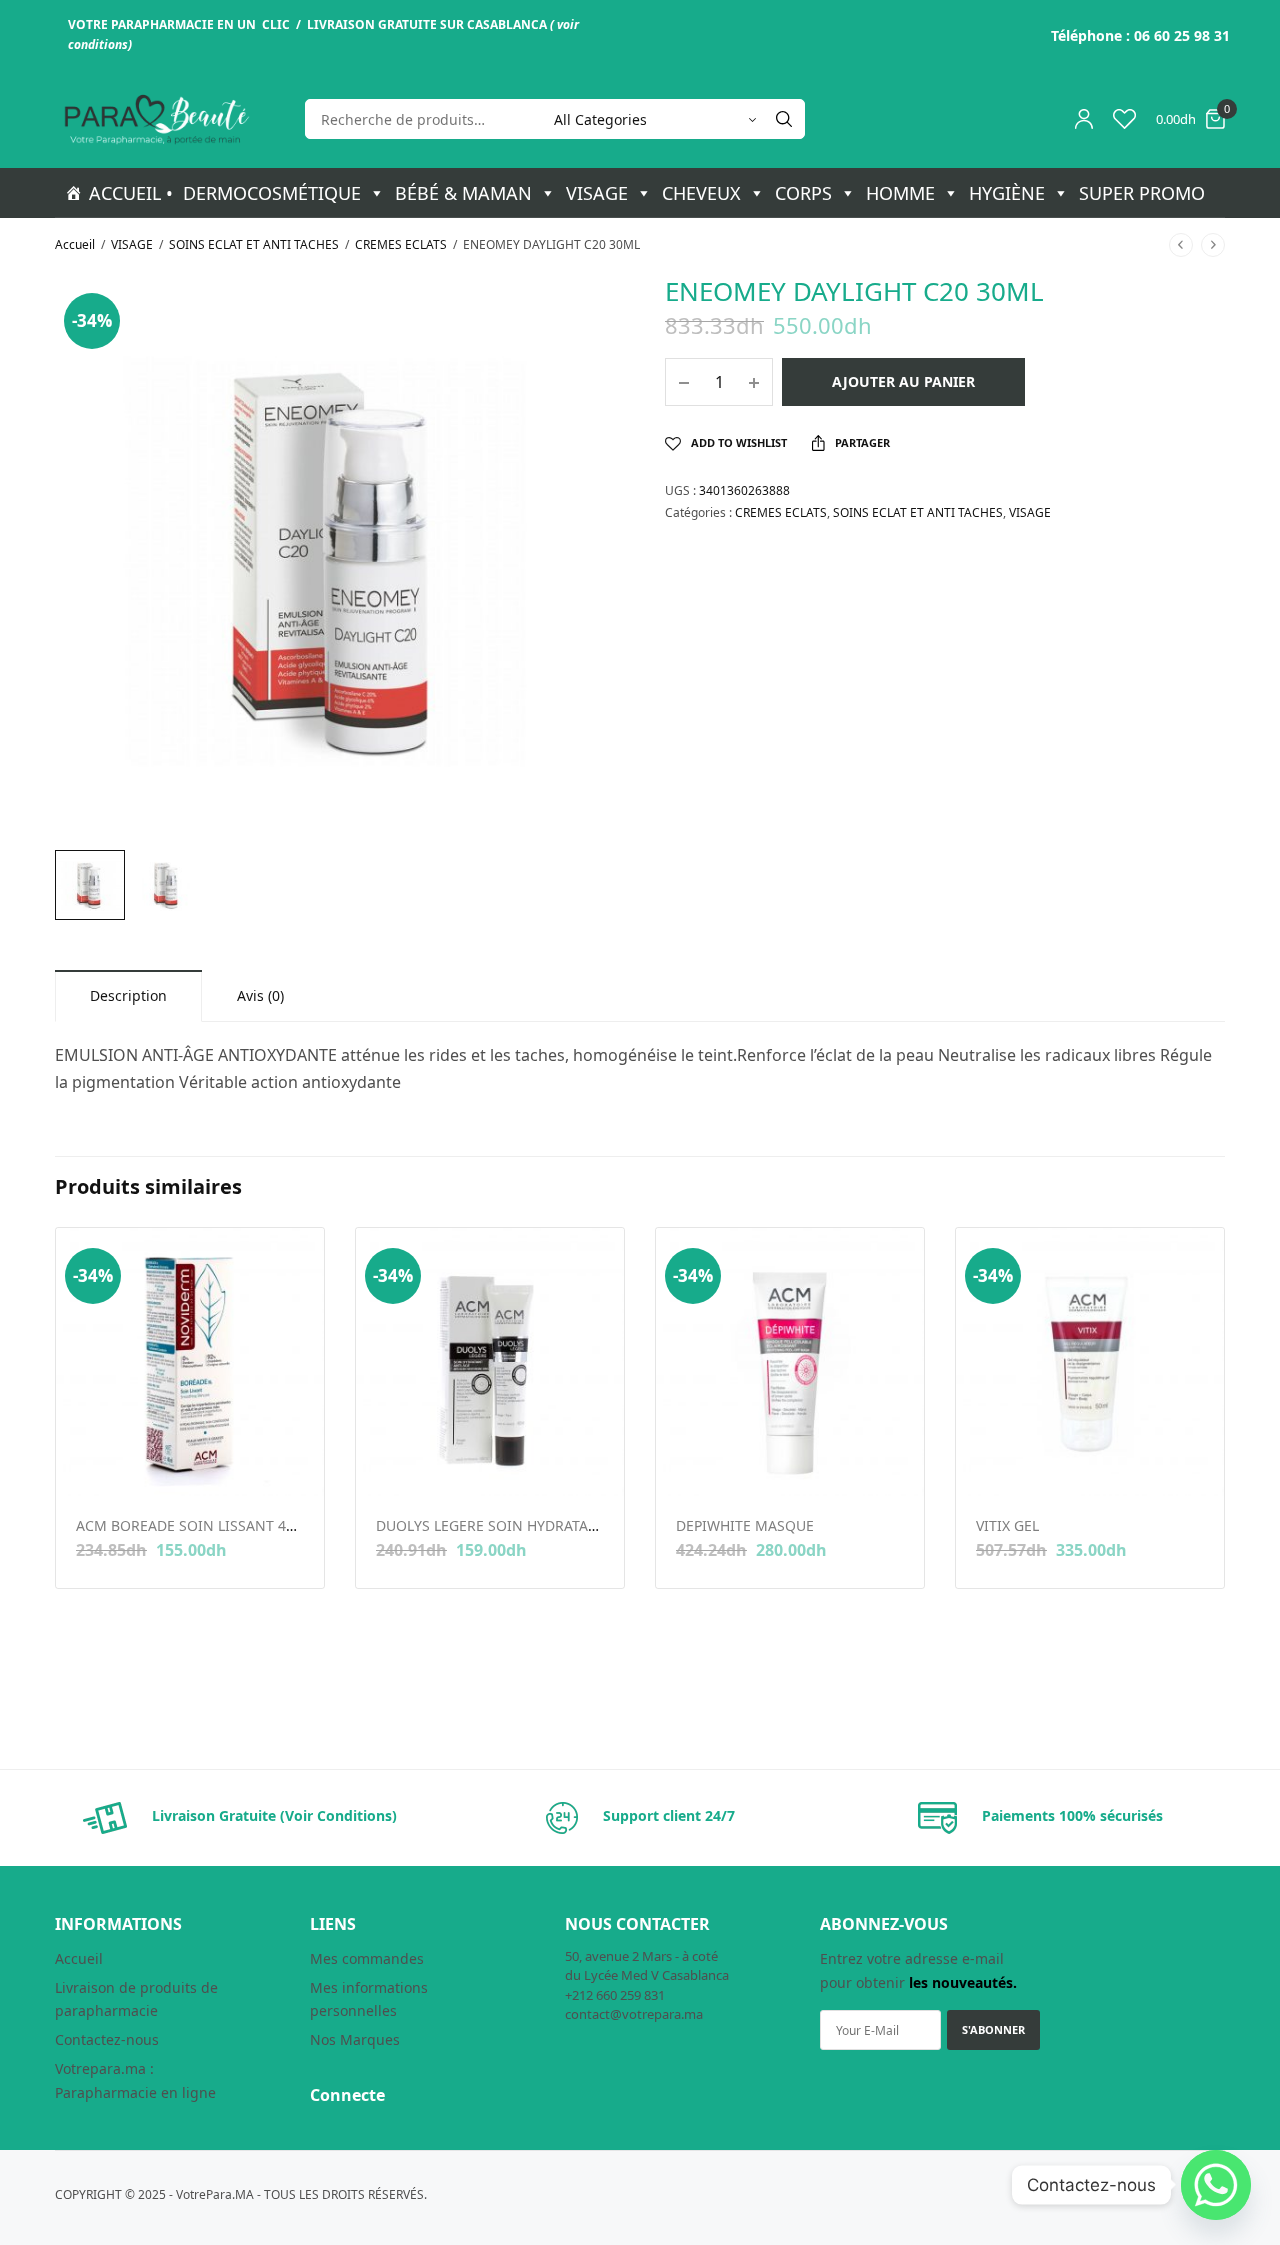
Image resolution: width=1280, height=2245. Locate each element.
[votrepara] (155, 119)
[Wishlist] (1124, 119)
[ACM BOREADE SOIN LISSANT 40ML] (190, 1362)
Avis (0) (260, 995)
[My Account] (1084, 119)
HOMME (900, 193)
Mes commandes (367, 1958)
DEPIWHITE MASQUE (745, 1525)
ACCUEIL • (131, 193)
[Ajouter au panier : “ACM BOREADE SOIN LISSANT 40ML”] (89, 1464)
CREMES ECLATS (401, 244)
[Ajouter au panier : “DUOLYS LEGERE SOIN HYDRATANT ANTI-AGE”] (389, 1464)
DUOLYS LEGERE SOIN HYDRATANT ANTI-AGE (526, 1525)
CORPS (803, 193)
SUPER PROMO (1142, 193)
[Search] (784, 119)
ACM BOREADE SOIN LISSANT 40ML (195, 1525)
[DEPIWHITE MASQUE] (790, 1362)
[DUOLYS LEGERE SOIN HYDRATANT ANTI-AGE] (490, 1362)
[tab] (128, 995)
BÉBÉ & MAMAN (463, 193)
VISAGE (597, 193)
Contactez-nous (107, 2039)
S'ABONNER (993, 2029)
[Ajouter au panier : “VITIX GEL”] (989, 1464)
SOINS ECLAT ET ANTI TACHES (254, 244)
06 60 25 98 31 (1182, 35)
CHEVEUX (701, 193)
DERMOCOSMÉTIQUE (272, 193)
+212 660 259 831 (615, 1995)
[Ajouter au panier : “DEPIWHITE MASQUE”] (689, 1464)
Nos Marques (355, 2039)
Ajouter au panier (903, 381)
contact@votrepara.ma (634, 2014)
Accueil (75, 244)
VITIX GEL (1007, 1525)
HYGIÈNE (1007, 193)
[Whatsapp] (1216, 2185)
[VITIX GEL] (1090, 1362)
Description (128, 995)
